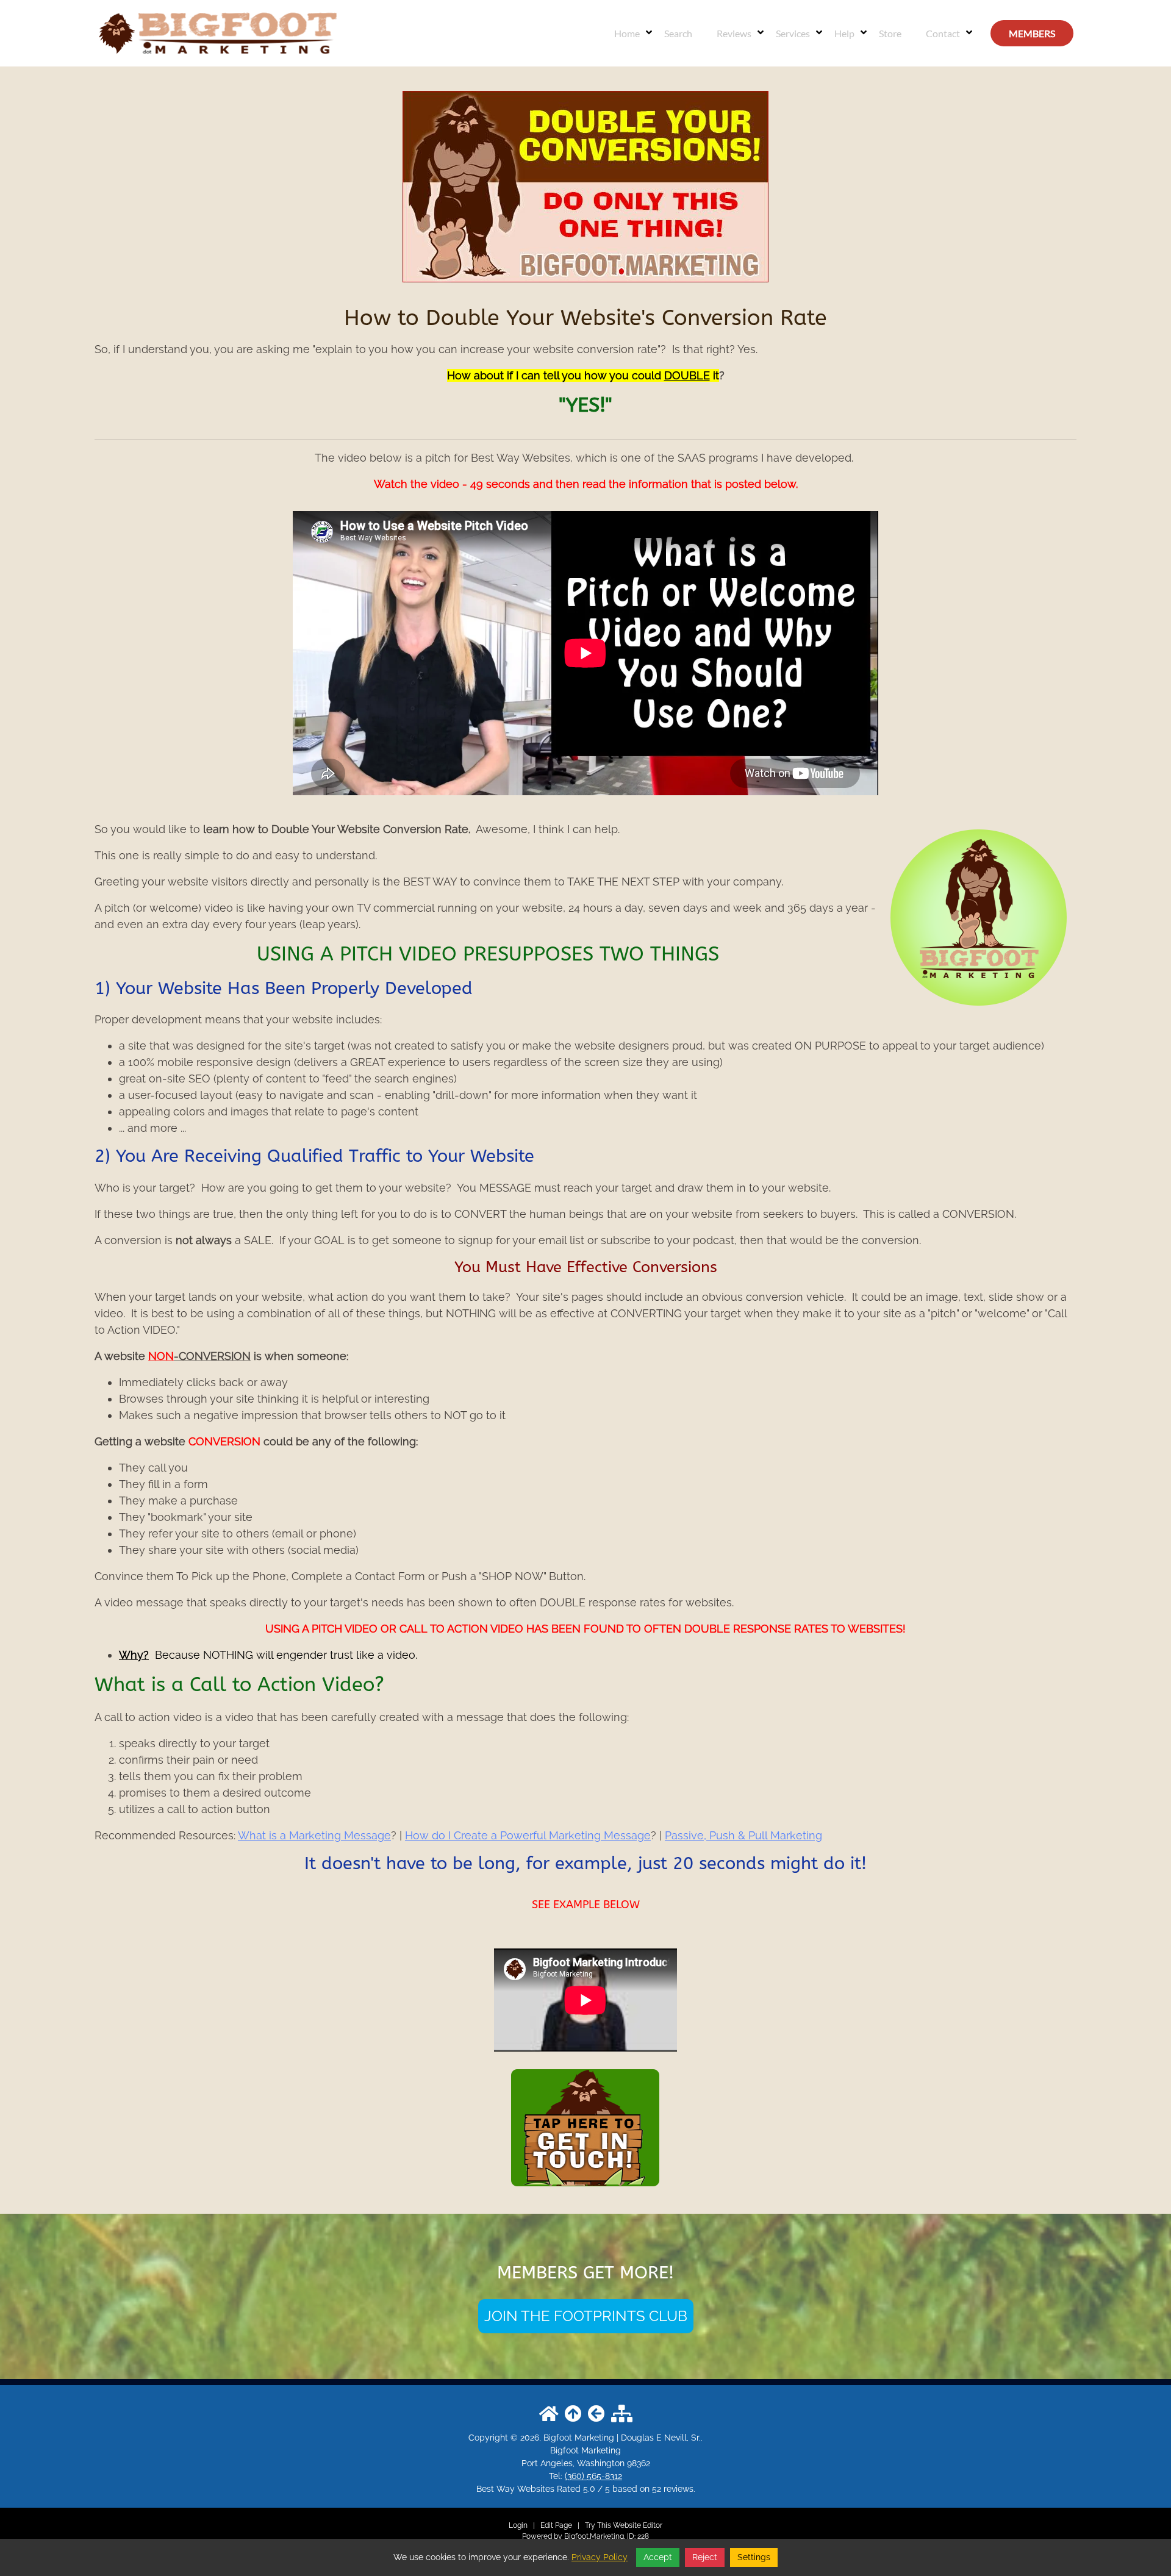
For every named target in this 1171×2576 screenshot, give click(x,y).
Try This (598, 2525)
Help (844, 33)
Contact (943, 33)
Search (678, 33)
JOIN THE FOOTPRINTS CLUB (586, 2316)
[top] (573, 2414)
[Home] (217, 32)
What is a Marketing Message (314, 1835)
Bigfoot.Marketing (594, 2536)
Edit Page (557, 2525)
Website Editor (638, 2525)
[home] (549, 2414)
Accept (658, 2557)
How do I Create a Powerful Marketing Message (528, 1835)
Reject (705, 2557)
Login (518, 2525)
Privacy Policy (600, 2557)
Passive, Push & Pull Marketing (743, 1835)
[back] (596, 2414)
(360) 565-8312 (593, 2476)
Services (793, 33)
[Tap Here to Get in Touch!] (585, 2125)
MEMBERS (1032, 33)
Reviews (734, 33)
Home (627, 33)
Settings (754, 2557)
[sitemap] (622, 2414)
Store (890, 33)
